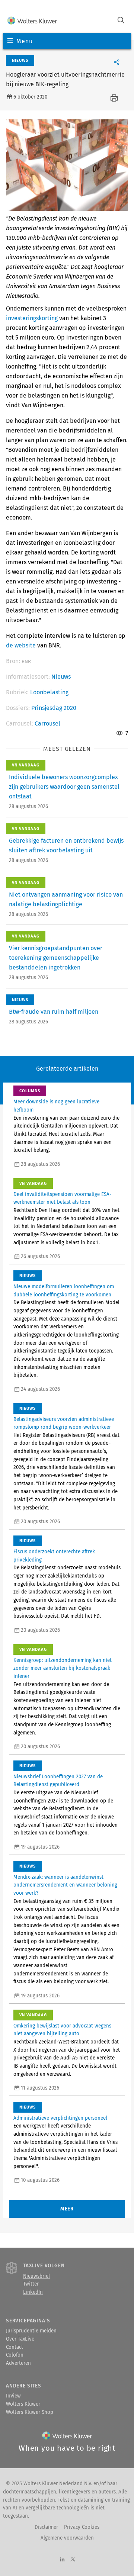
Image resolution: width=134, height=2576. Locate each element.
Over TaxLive (20, 2339)
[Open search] (121, 21)
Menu (24, 41)
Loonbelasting (49, 692)
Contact (15, 2347)
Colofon (15, 2355)
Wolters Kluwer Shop (30, 2412)
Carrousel (47, 723)
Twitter (31, 2284)
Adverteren (18, 2363)
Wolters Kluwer (23, 2404)
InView (13, 2396)
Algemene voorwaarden (67, 2538)
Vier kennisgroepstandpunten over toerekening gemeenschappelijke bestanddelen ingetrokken (56, 958)
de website (21, 645)
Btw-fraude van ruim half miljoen (54, 1012)
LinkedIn (33, 2292)
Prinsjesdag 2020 (54, 708)
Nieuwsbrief (36, 2276)
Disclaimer (46, 2527)
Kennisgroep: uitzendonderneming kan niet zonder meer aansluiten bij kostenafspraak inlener (63, 1668)
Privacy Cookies (82, 2527)
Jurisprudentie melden (31, 2331)
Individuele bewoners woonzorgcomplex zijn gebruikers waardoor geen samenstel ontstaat (64, 787)
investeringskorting (32, 318)
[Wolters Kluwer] (32, 21)
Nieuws (61, 677)
